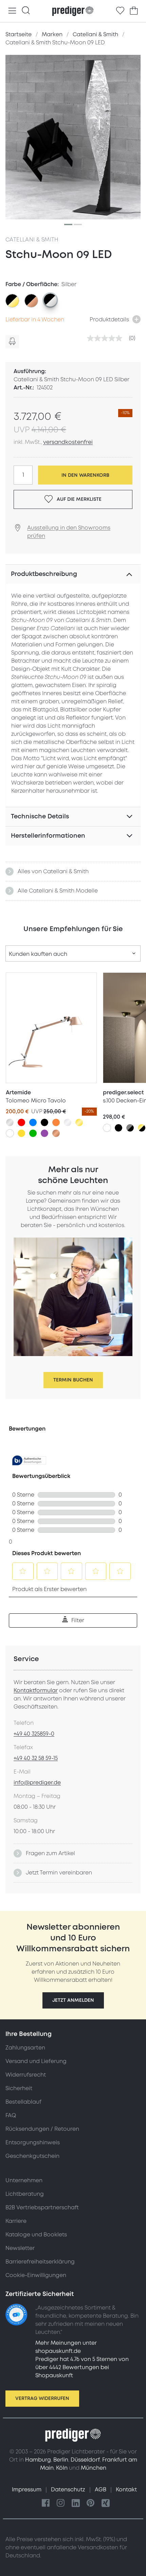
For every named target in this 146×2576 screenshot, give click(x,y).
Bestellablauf (23, 2102)
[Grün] (33, 1133)
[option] (12, 301)
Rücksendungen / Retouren (42, 2129)
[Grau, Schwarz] (130, 1128)
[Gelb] (21, 1133)
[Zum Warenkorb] (134, 11)
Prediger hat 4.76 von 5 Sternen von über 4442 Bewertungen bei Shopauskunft (82, 2367)
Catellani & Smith (32, 240)
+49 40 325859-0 (34, 1734)
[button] (73, 2000)
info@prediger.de (37, 1783)
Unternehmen (24, 2181)
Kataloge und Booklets (36, 2235)
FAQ (11, 2116)
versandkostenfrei (68, 442)
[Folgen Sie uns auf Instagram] (61, 2503)
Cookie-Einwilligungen (36, 2275)
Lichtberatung (25, 2194)
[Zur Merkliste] (120, 11)
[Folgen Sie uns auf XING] (106, 2503)
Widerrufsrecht (26, 2075)
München (94, 2468)
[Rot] (21, 1122)
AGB (101, 2490)
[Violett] (44, 1133)
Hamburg (38, 2460)
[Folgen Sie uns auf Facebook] (46, 2503)
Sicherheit (19, 2088)
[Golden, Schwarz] (142, 1128)
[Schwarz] (44, 1122)
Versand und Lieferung (36, 2061)
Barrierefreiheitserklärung (40, 2262)
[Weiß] (10, 1133)
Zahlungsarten (25, 2048)
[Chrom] (68, 1122)
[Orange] (56, 1122)
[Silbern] (10, 1122)
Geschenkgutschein (32, 2156)
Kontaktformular (36, 1691)
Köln (62, 2468)
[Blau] (33, 1122)
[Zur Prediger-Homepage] (73, 11)
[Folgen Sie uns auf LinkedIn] (76, 2503)
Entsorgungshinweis (33, 2143)
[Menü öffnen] (12, 11)
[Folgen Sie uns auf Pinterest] (91, 2503)
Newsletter (20, 2248)
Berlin (61, 2460)
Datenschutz (69, 2490)
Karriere (16, 2221)
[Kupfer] (56, 1133)
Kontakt (126, 2490)
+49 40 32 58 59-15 (36, 1758)
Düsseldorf (85, 2460)
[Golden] (79, 1122)
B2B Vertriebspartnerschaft (42, 2208)
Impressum (27, 2490)
